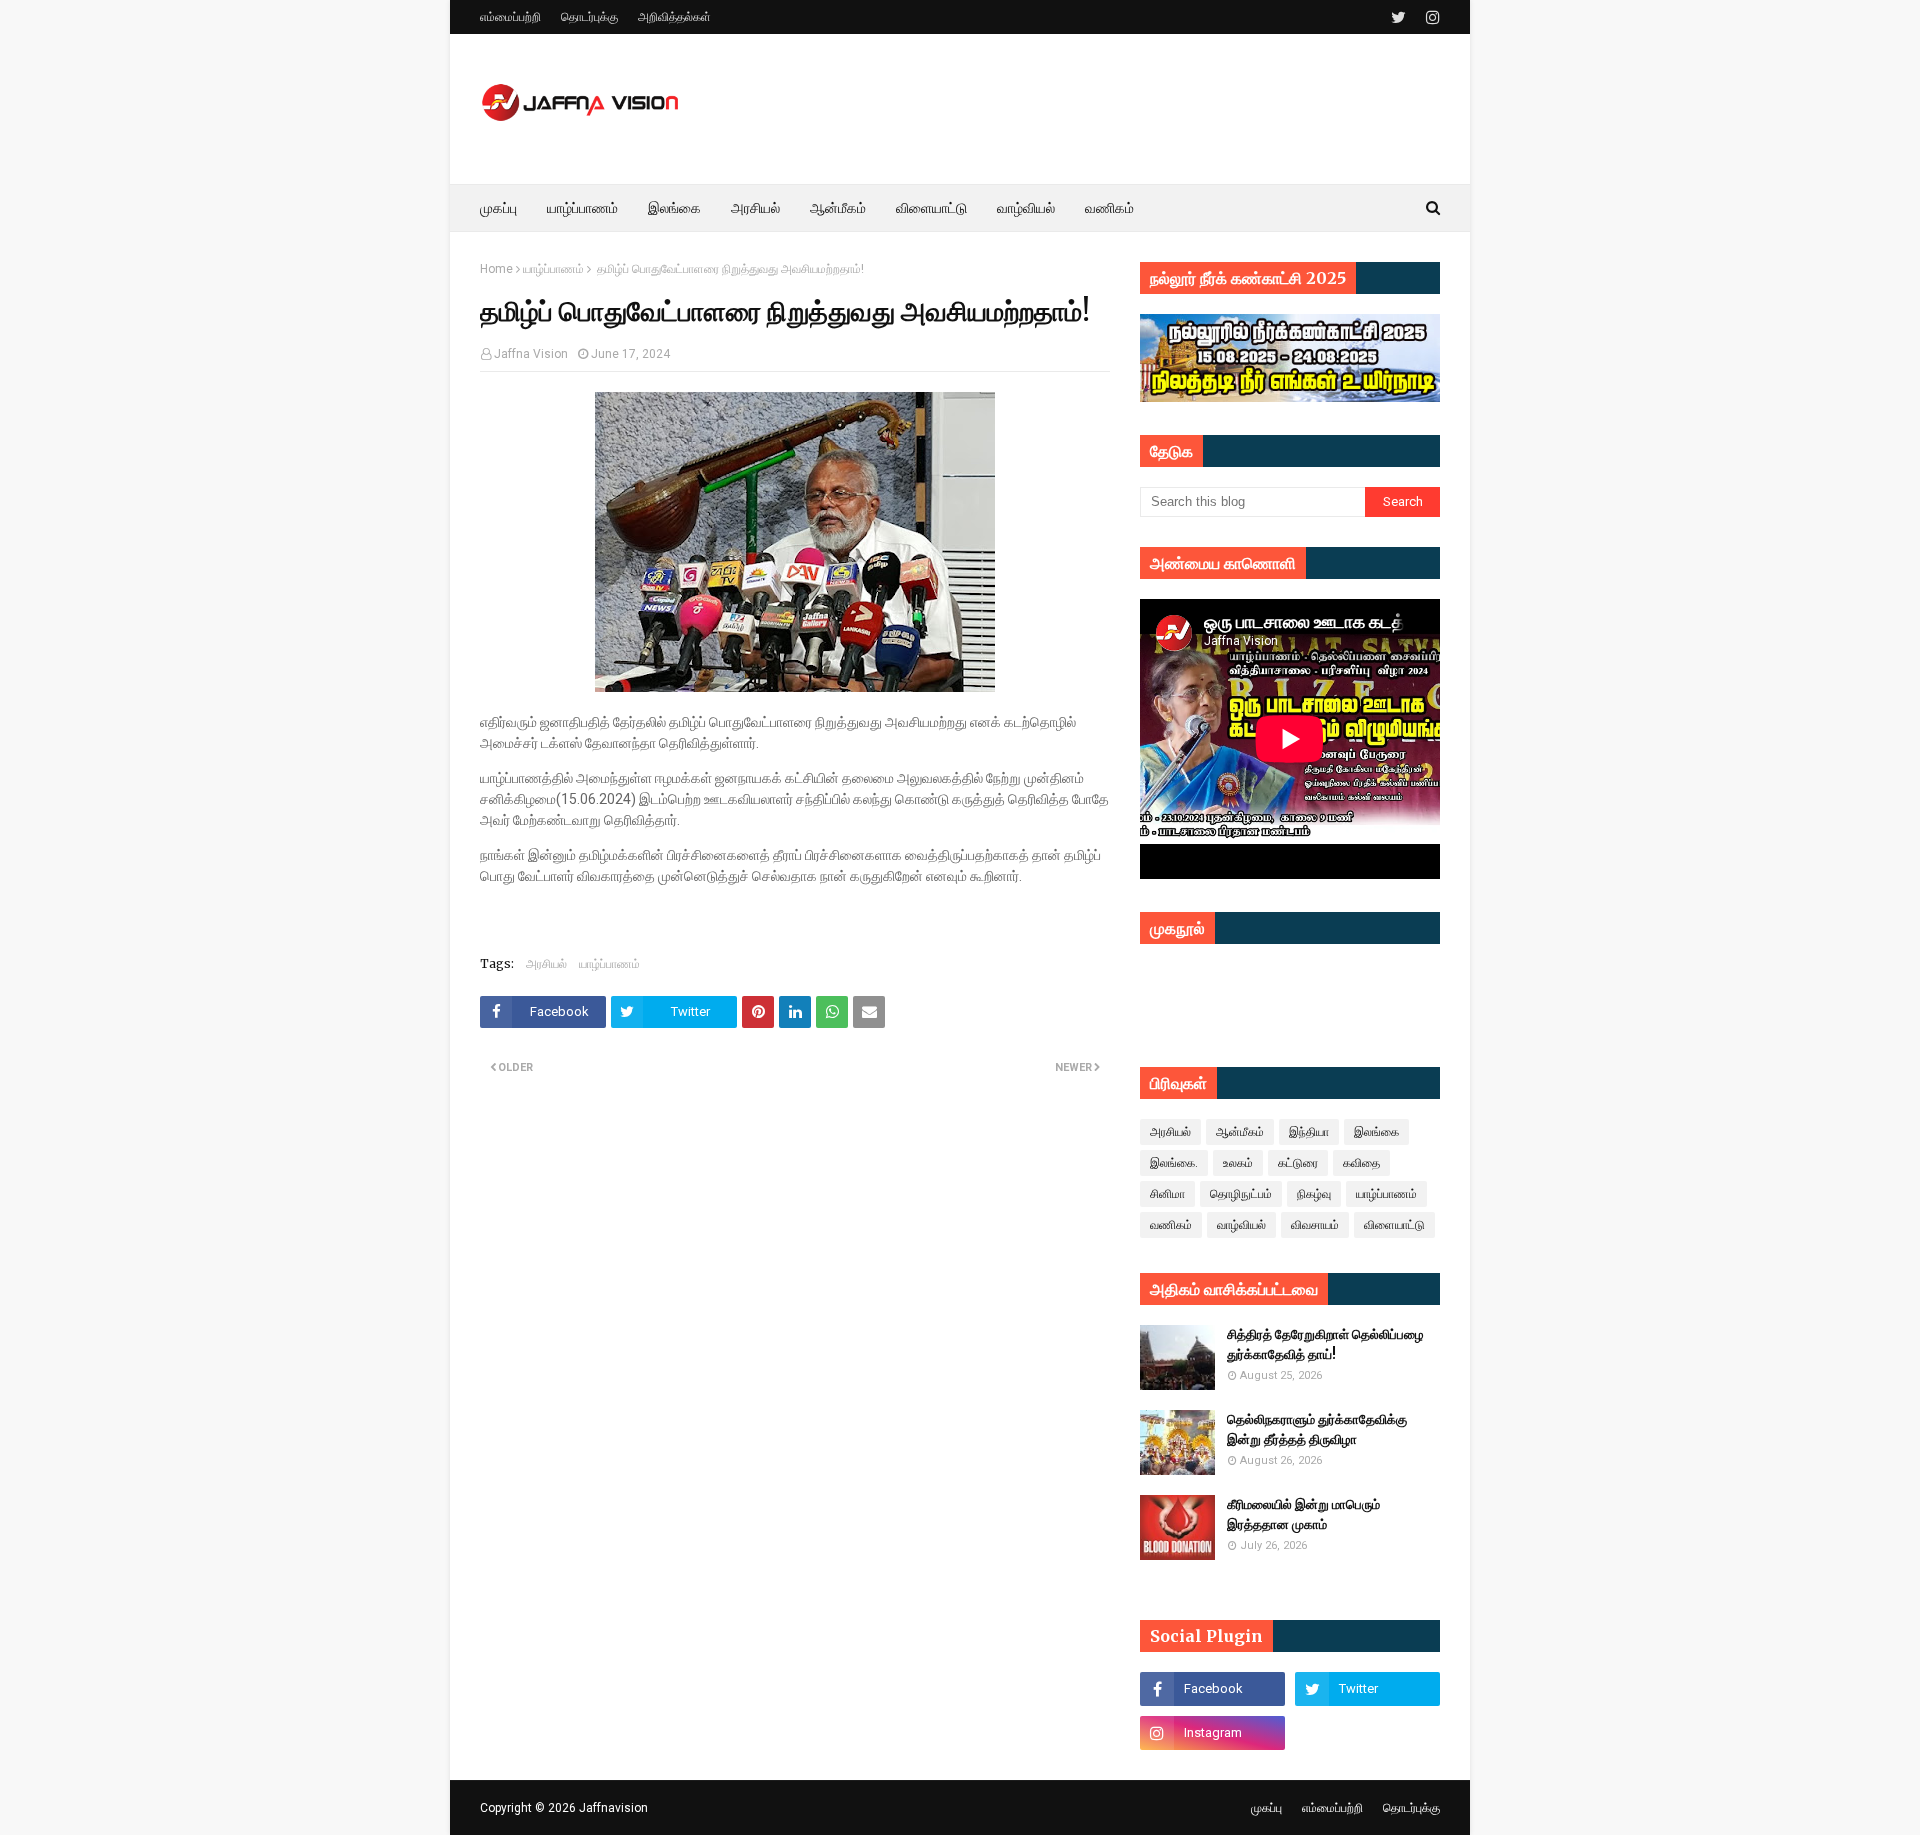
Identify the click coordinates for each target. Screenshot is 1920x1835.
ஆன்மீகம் (1240, 1132)
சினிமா (1167, 1194)
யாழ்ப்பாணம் (553, 269)
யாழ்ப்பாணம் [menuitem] (582, 208)
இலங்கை (1376, 1132)
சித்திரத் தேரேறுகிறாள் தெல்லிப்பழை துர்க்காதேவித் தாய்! (1325, 1344)
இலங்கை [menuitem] (674, 208)
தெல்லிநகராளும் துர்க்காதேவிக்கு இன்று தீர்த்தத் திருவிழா (1317, 1429)
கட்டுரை (1298, 1163)
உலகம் (1238, 1163)
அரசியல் (546, 963)
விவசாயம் (1315, 1225)
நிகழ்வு (1314, 1194)
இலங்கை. (1174, 1163)
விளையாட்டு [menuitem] (931, 208)
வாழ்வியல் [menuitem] (1026, 208)
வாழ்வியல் (1241, 1225)
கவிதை (1361, 1163)
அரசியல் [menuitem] (755, 208)
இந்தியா (1309, 1132)
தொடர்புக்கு (589, 17)
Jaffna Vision (531, 354)
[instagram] (1430, 17)
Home (496, 269)
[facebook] (1212, 1689)
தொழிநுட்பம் (1241, 1194)
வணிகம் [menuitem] (1109, 208)
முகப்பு (1266, 1808)
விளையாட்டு (1394, 1225)
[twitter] (1398, 17)
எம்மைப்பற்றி (510, 17)
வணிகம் (1171, 1225)
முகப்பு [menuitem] (498, 208)
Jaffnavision (613, 1808)
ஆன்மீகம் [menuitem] (838, 208)
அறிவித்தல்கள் (674, 17)
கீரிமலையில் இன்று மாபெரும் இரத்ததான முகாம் (1303, 1514)
